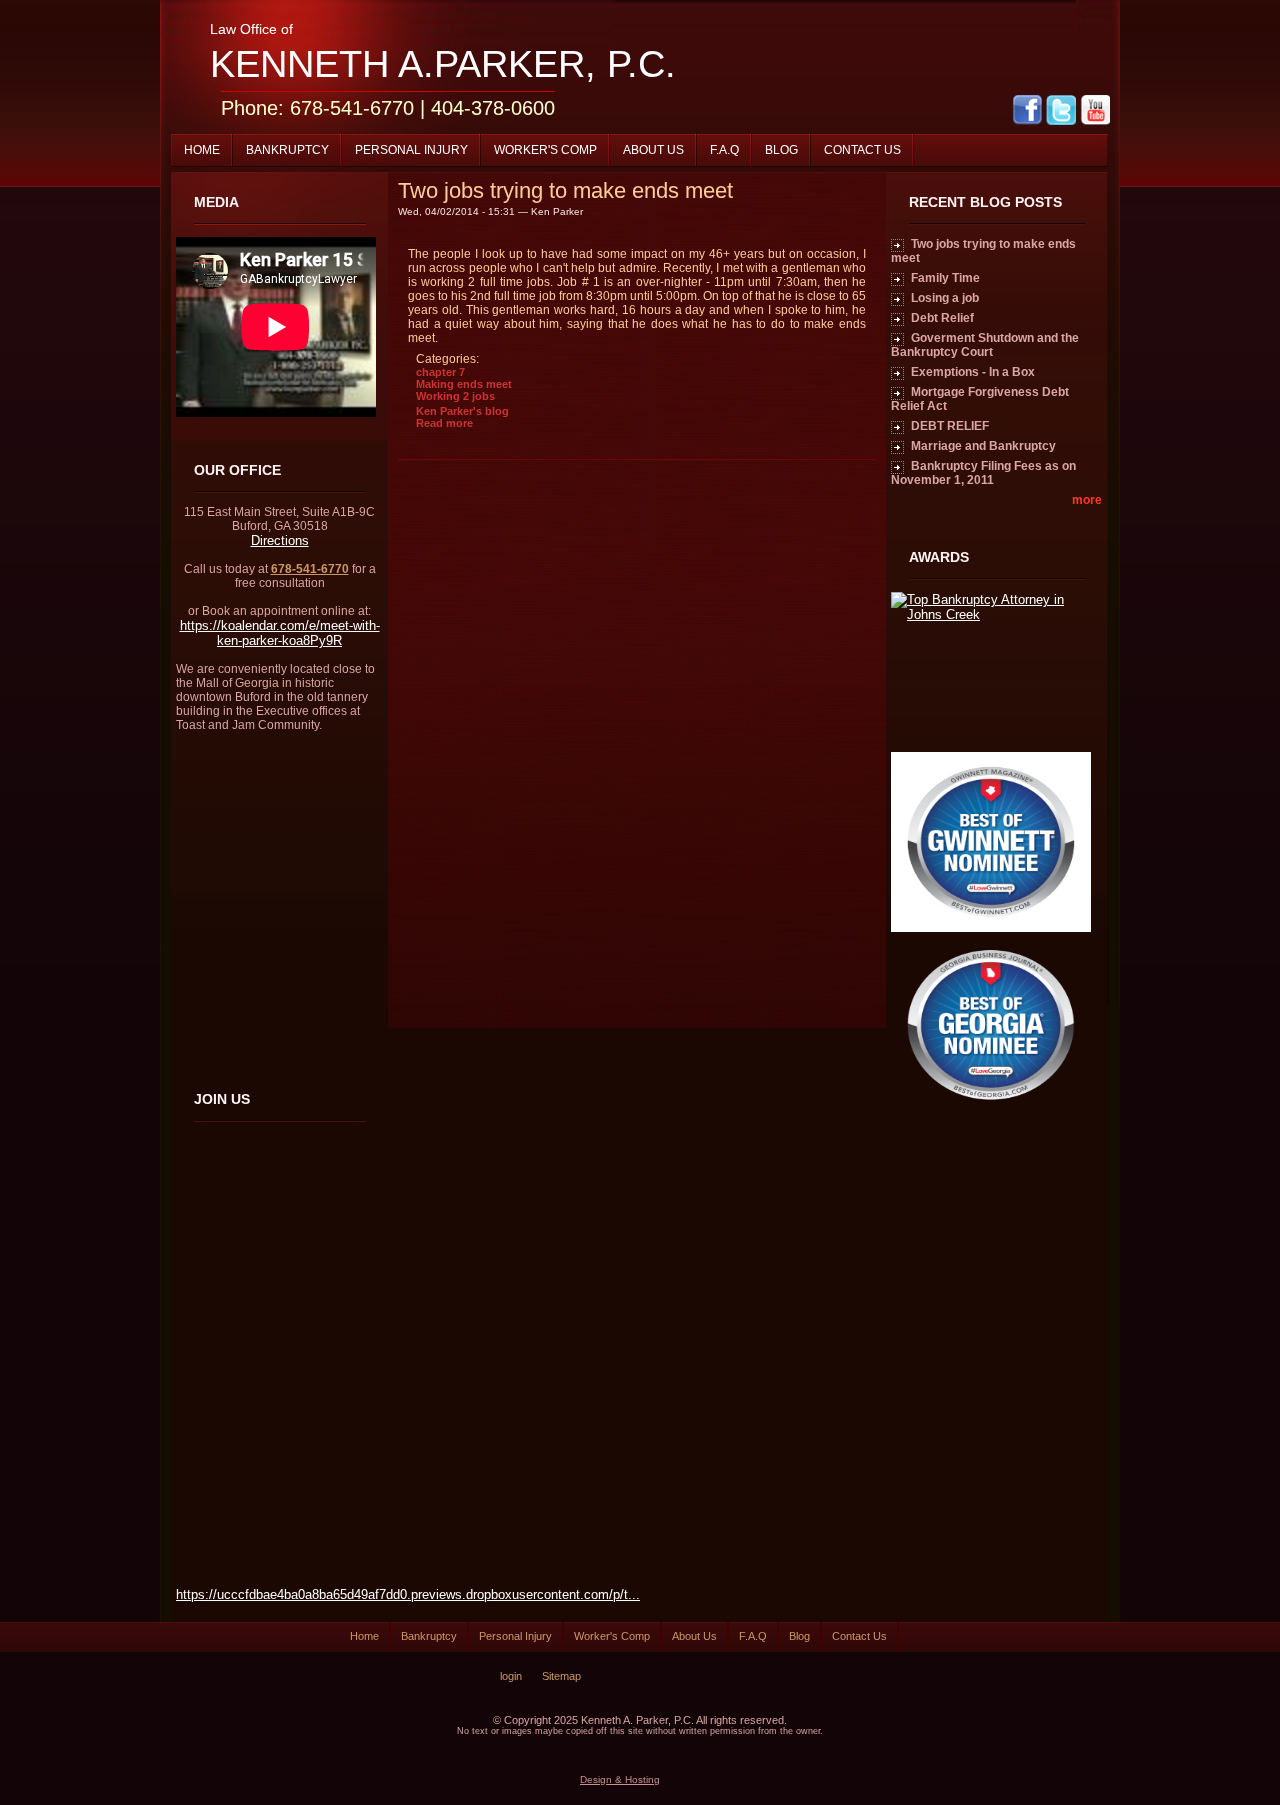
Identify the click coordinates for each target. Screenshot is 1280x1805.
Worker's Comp (545, 150)
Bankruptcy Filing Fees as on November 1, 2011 (983, 473)
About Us (653, 150)
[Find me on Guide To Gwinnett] (991, 927)
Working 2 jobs (455, 396)
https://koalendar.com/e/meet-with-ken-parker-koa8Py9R (280, 633)
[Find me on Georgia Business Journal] (991, 1110)
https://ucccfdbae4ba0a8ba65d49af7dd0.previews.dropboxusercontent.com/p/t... (408, 1594)
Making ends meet (464, 384)
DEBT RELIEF (950, 426)
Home (202, 150)
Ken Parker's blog (462, 411)
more (1087, 500)
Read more (444, 423)
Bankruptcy (287, 150)
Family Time (945, 278)
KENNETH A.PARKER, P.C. (443, 64)
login (511, 1676)
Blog (781, 150)
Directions (280, 540)
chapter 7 (440, 372)
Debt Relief (942, 318)
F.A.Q (724, 150)
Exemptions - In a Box (973, 372)
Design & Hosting (620, 1779)
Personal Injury (411, 150)
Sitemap (561, 1676)
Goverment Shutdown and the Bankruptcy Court (985, 345)
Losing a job (945, 298)
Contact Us (862, 150)
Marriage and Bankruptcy (983, 446)
